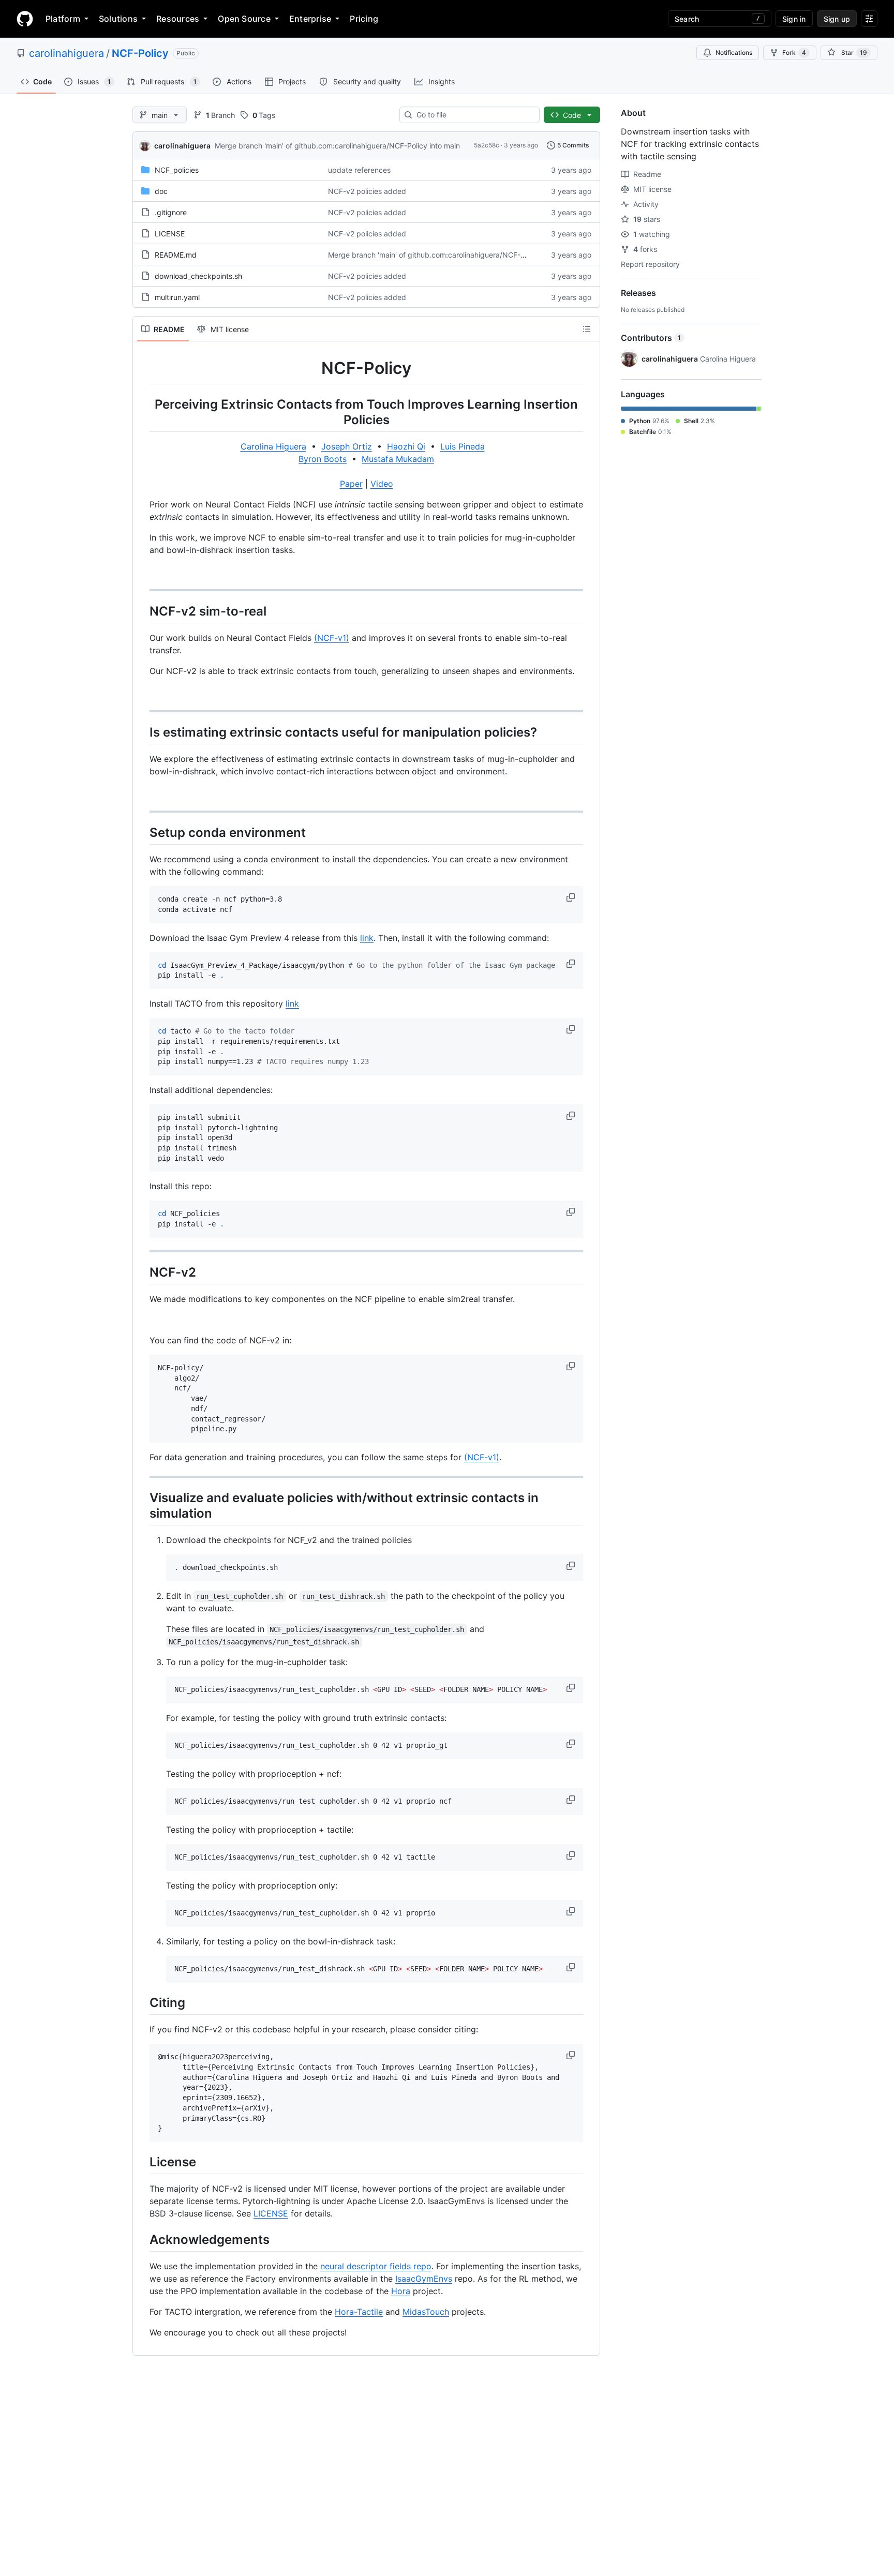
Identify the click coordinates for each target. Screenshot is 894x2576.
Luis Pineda (463, 446)
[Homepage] (25, 19)
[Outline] (587, 329)
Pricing (364, 19)
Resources (178, 19)
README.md (176, 255)
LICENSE (170, 234)
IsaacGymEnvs (424, 2279)
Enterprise (310, 19)
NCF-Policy (140, 53)
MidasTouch (426, 2312)
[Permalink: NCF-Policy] (142, 368)
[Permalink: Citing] (142, 2002)
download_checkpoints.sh (198, 276)
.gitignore (171, 212)
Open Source (244, 19)
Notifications (734, 53)
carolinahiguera (66, 53)
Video (382, 484)
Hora (401, 2291)
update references (359, 170)
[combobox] (474, 115)
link (367, 938)
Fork (794, 53)
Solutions (118, 19)
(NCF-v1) (332, 638)
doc (161, 191)
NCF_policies (177, 170)
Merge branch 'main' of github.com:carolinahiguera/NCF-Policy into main (337, 146)
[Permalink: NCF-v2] (142, 1272)
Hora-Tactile (359, 2312)
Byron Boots (323, 459)
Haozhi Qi (406, 446)
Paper (351, 484)
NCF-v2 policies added (367, 191)
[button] (572, 897)
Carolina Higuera (273, 446)
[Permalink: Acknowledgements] (142, 2239)
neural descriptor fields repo (376, 2266)
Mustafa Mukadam (398, 459)
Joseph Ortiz (347, 446)
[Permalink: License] (142, 2162)
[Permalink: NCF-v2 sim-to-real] (142, 611)
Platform (63, 19)
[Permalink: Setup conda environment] (142, 832)
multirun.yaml (177, 297)
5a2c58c (487, 145)
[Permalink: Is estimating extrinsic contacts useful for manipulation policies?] (142, 732)
